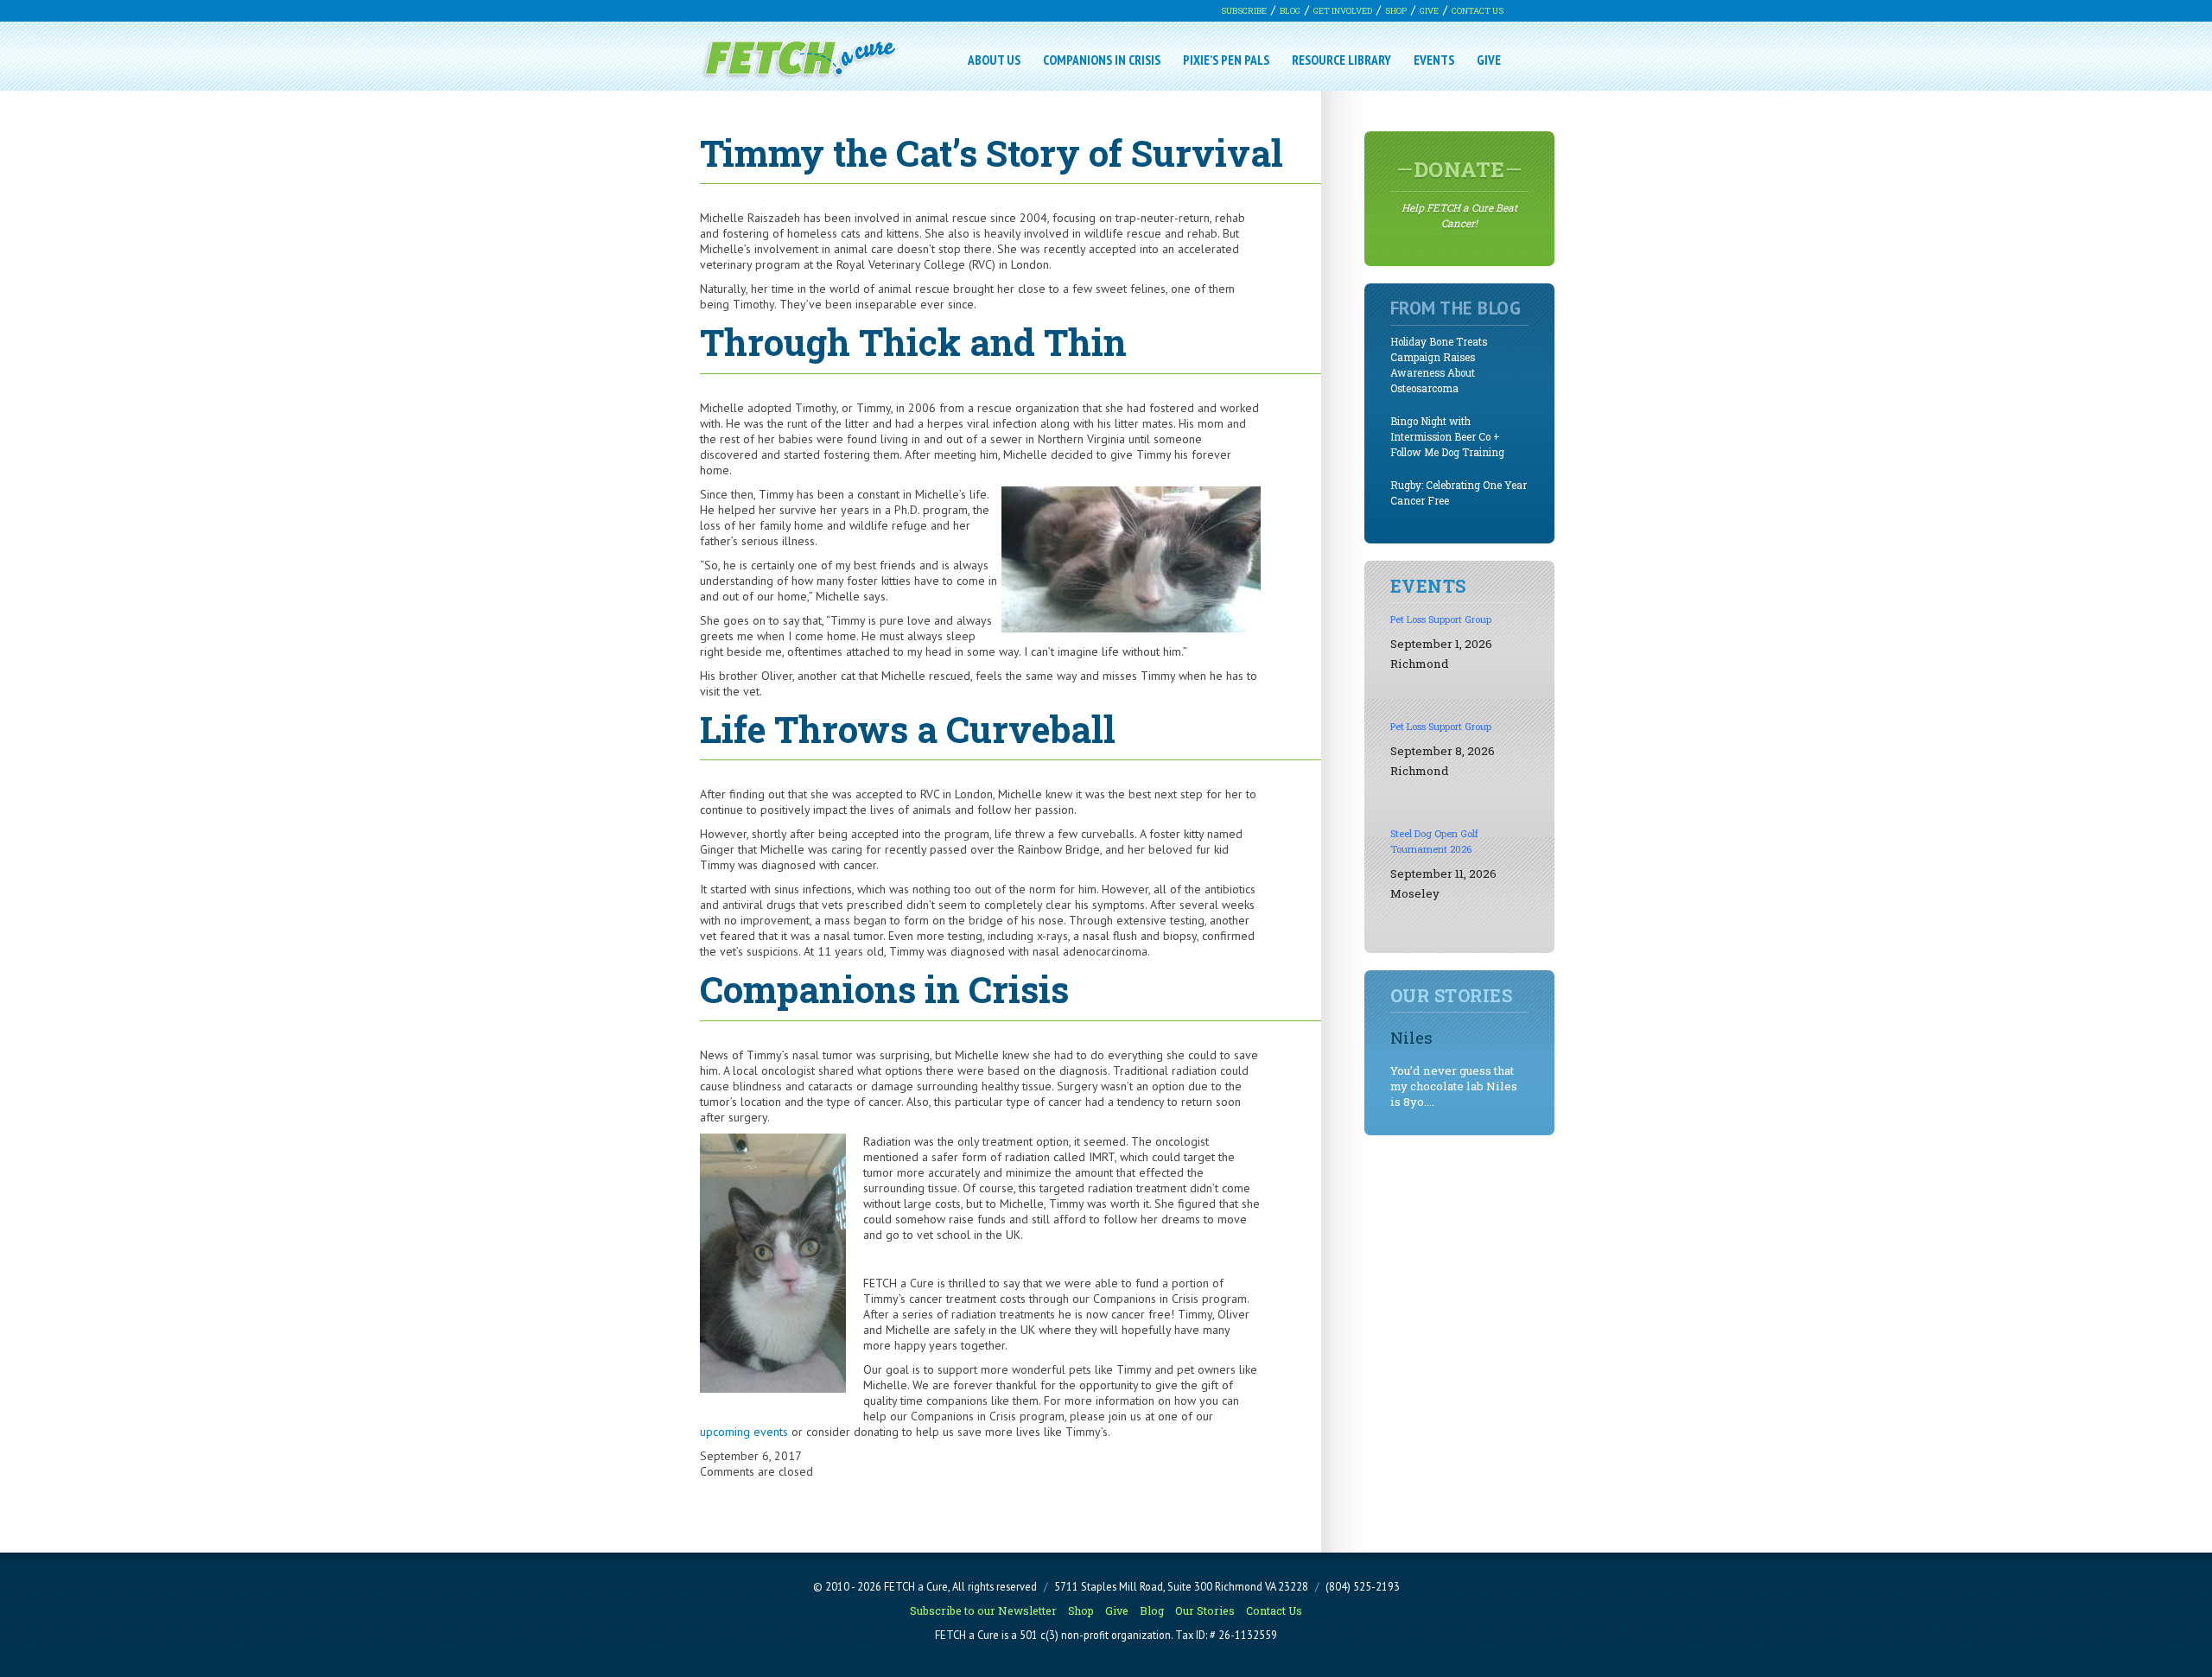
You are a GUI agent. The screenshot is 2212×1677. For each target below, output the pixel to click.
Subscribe (1244, 11)
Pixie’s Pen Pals (1226, 60)
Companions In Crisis (1102, 60)
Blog (1290, 11)
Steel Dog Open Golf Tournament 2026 (1434, 841)
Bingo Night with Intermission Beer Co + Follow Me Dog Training (1447, 437)
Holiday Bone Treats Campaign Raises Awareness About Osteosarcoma (1439, 365)
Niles (1411, 1037)
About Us (994, 60)
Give (1429, 11)
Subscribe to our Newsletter (983, 1610)
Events (1434, 60)
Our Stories (1205, 1610)
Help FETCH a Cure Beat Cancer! (1459, 193)
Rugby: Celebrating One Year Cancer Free (1459, 493)
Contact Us (1478, 11)
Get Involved (1343, 11)
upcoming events (744, 1432)
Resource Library (1341, 60)
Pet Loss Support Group (1441, 619)
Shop (1396, 11)
